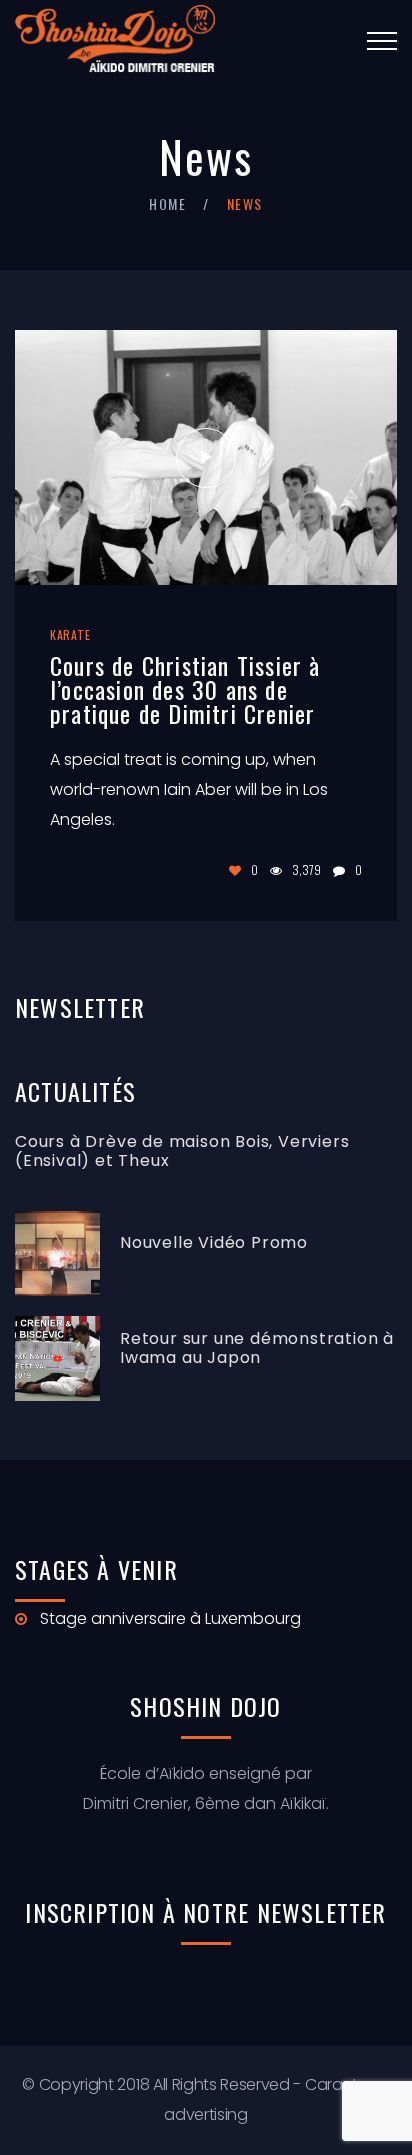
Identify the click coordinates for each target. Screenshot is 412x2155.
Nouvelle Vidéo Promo (214, 1242)
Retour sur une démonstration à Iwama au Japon (257, 1348)
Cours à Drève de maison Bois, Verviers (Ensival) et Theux (182, 1151)
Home (167, 203)
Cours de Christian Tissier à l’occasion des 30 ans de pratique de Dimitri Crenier (185, 689)
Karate (70, 634)
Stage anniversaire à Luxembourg (170, 1618)
